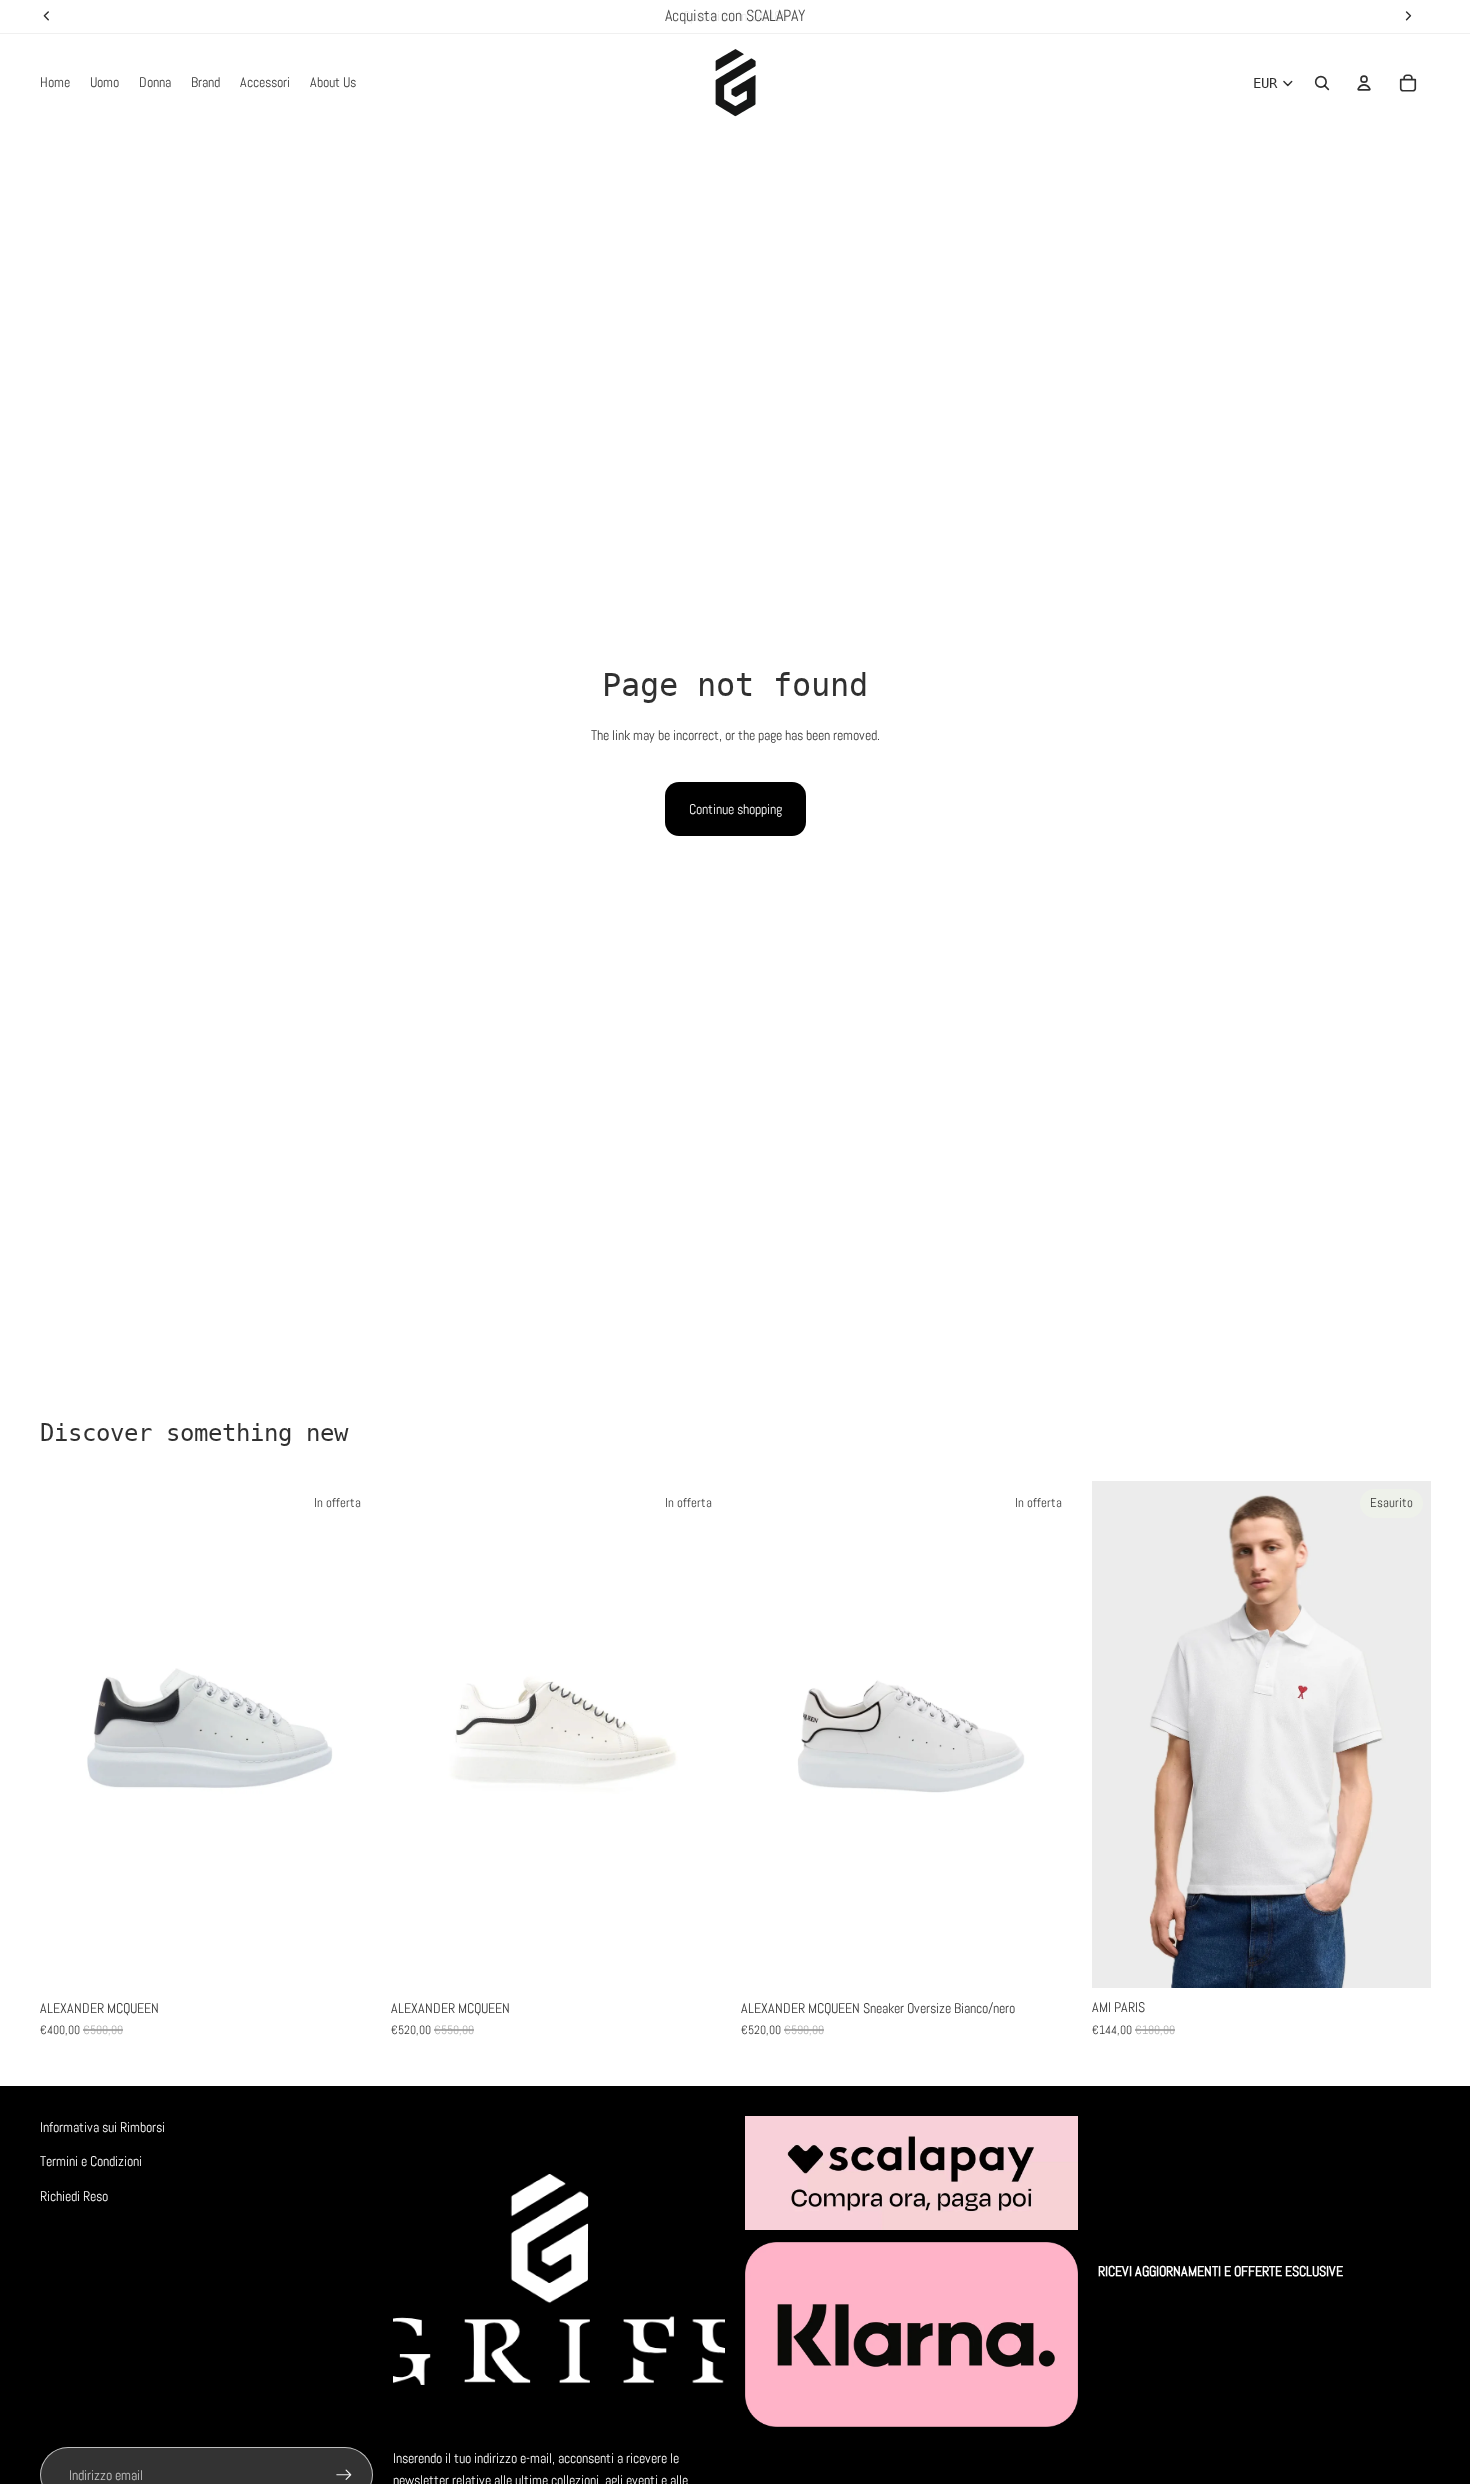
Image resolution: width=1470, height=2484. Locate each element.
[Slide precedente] (70, 1735)
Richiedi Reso (74, 2196)
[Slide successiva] (349, 1735)
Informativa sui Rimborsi (102, 2127)
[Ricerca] (1322, 83)
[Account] (1364, 83)
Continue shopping (735, 809)
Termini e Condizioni (91, 2161)
